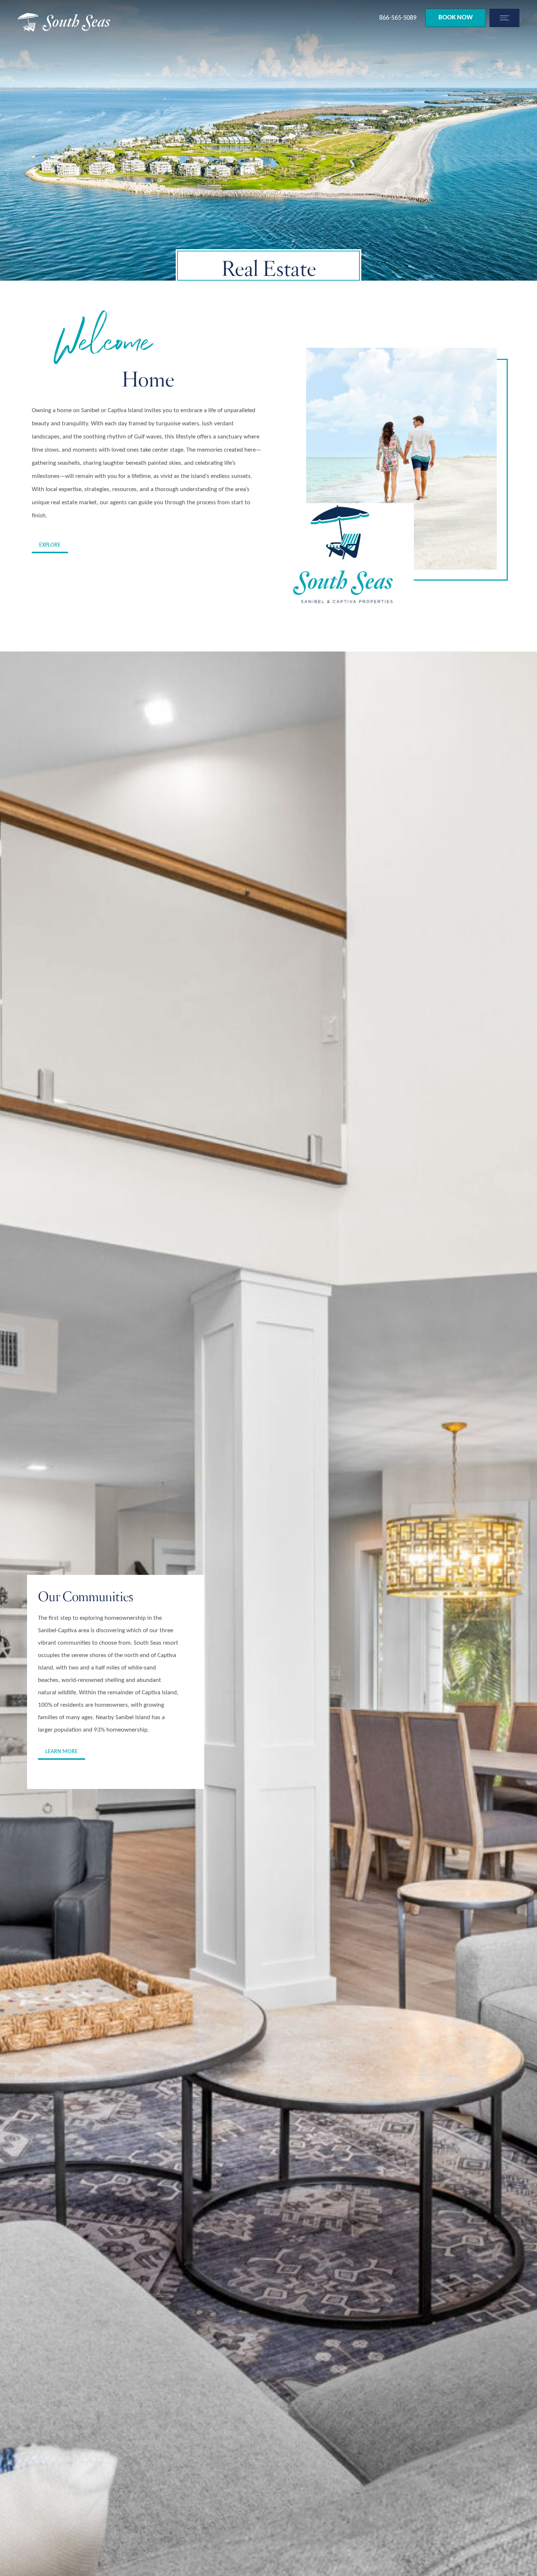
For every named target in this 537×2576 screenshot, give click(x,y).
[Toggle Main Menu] (503, 18)
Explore (50, 545)
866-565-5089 (398, 18)
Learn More (62, 1752)
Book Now (456, 18)
